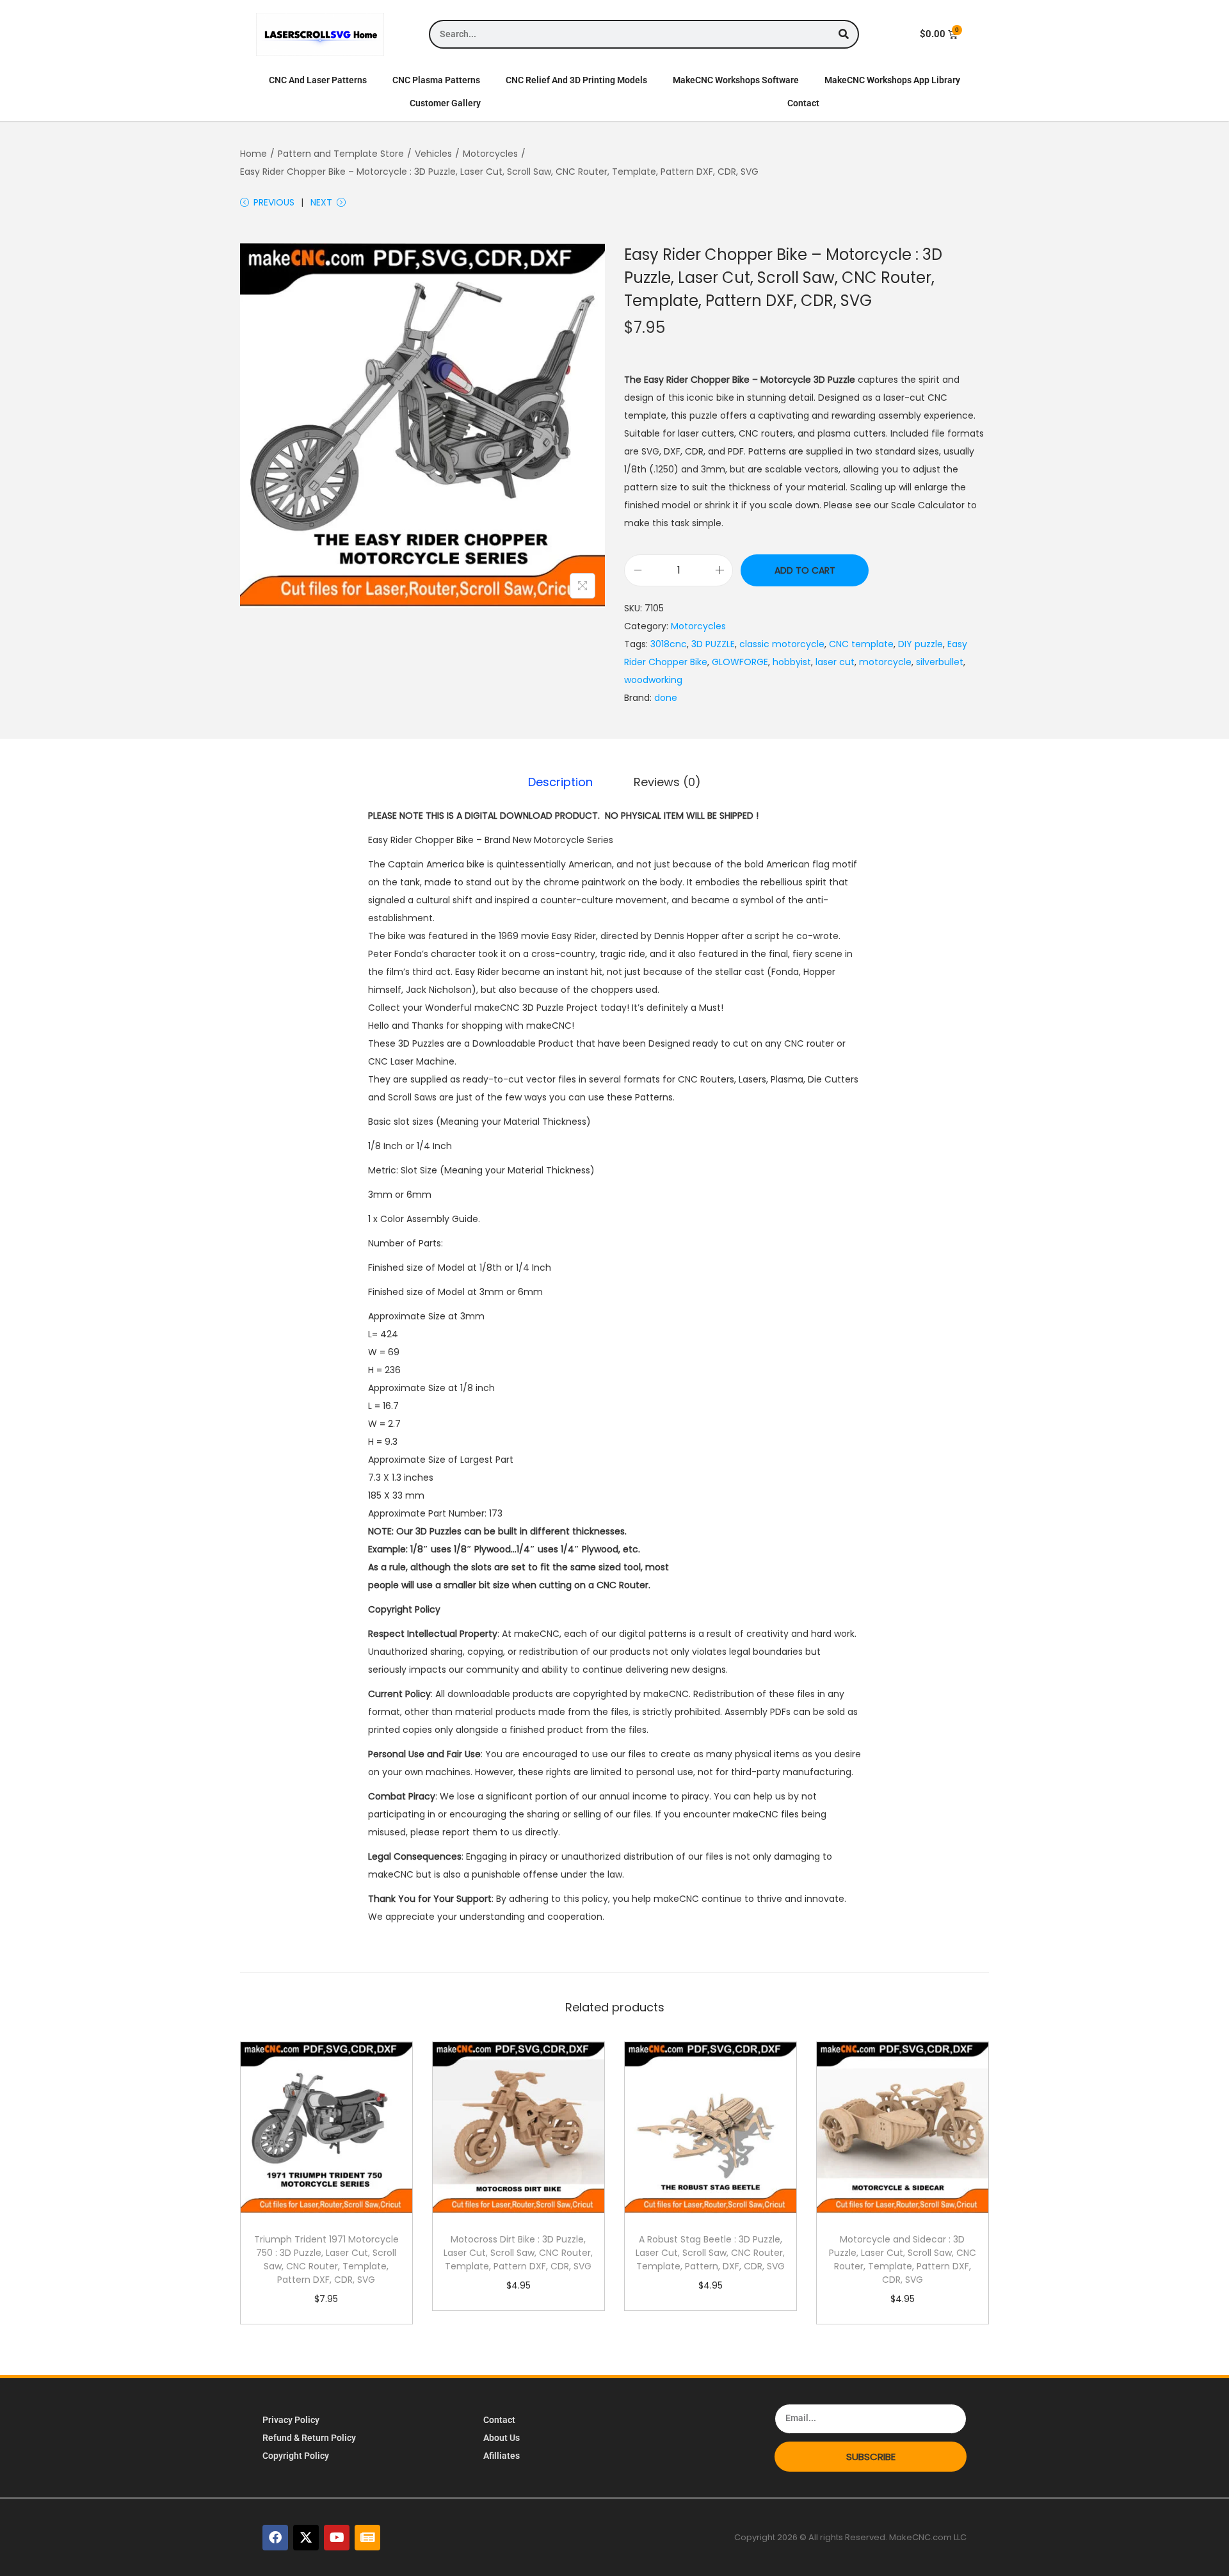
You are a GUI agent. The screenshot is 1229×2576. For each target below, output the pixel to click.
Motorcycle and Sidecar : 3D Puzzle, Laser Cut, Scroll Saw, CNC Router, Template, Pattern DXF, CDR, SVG (903, 2259)
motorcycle (885, 662)
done (666, 698)
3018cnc (669, 644)
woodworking (653, 680)
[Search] (843, 34)
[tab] (560, 782)
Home (253, 154)
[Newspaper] (367, 2538)
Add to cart (805, 570)
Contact (803, 103)
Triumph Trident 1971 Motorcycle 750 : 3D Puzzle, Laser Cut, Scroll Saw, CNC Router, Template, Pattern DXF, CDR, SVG (326, 2259)
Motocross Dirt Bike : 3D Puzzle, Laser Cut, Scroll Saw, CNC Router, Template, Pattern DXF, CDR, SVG (518, 2253)
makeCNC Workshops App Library (892, 80)
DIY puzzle (920, 644)
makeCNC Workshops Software (736, 80)
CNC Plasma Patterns (436, 80)
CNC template (861, 644)
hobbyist (792, 662)
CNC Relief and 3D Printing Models (576, 80)
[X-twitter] (306, 2538)
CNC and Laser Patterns (318, 80)
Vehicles (433, 154)
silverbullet (940, 662)
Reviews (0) (667, 782)
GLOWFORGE (740, 662)
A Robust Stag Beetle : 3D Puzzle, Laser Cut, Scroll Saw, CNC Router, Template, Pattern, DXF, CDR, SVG (710, 2253)
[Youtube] (337, 2538)
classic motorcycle (782, 644)
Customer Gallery (445, 103)
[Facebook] (275, 2538)
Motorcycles (490, 154)
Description (560, 782)
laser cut (835, 662)
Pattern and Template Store (341, 154)
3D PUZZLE (713, 644)
